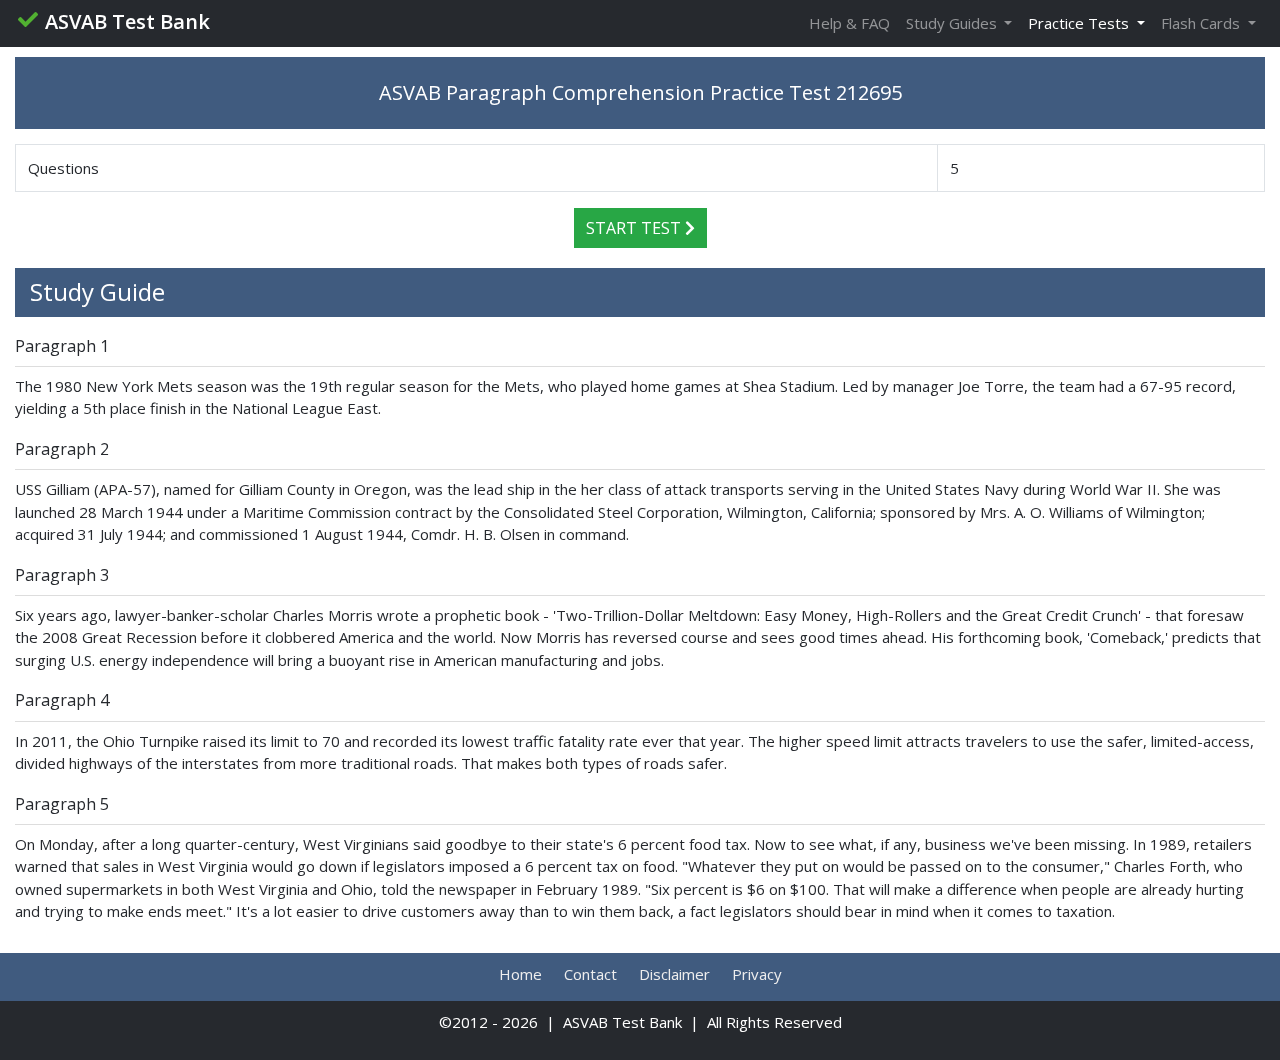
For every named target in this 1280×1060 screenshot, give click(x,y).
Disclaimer (674, 974)
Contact (590, 974)
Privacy (757, 974)
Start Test (635, 228)
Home (520, 974)
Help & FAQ (849, 23)
